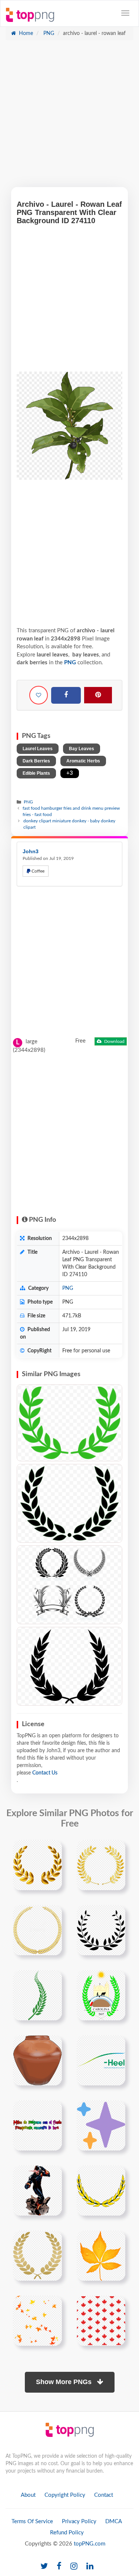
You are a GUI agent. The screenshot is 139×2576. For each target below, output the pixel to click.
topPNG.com (90, 2544)
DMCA (114, 2522)
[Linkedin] (90, 2567)
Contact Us (45, 1773)
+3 (70, 773)
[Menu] (125, 13)
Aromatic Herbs (83, 761)
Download (114, 1041)
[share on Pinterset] (98, 695)
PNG (48, 33)
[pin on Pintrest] (52, 1850)
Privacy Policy (79, 2522)
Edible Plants (36, 773)
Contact (104, 2495)
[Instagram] (74, 2567)
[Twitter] (44, 2567)
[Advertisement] (69, 117)
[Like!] (39, 695)
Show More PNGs (65, 2382)
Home (25, 33)
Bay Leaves (82, 749)
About (28, 2495)
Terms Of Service (32, 2522)
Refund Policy (67, 2533)
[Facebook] (66, 696)
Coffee (37, 871)
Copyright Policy (65, 2495)
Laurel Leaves (38, 749)
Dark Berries (36, 761)
